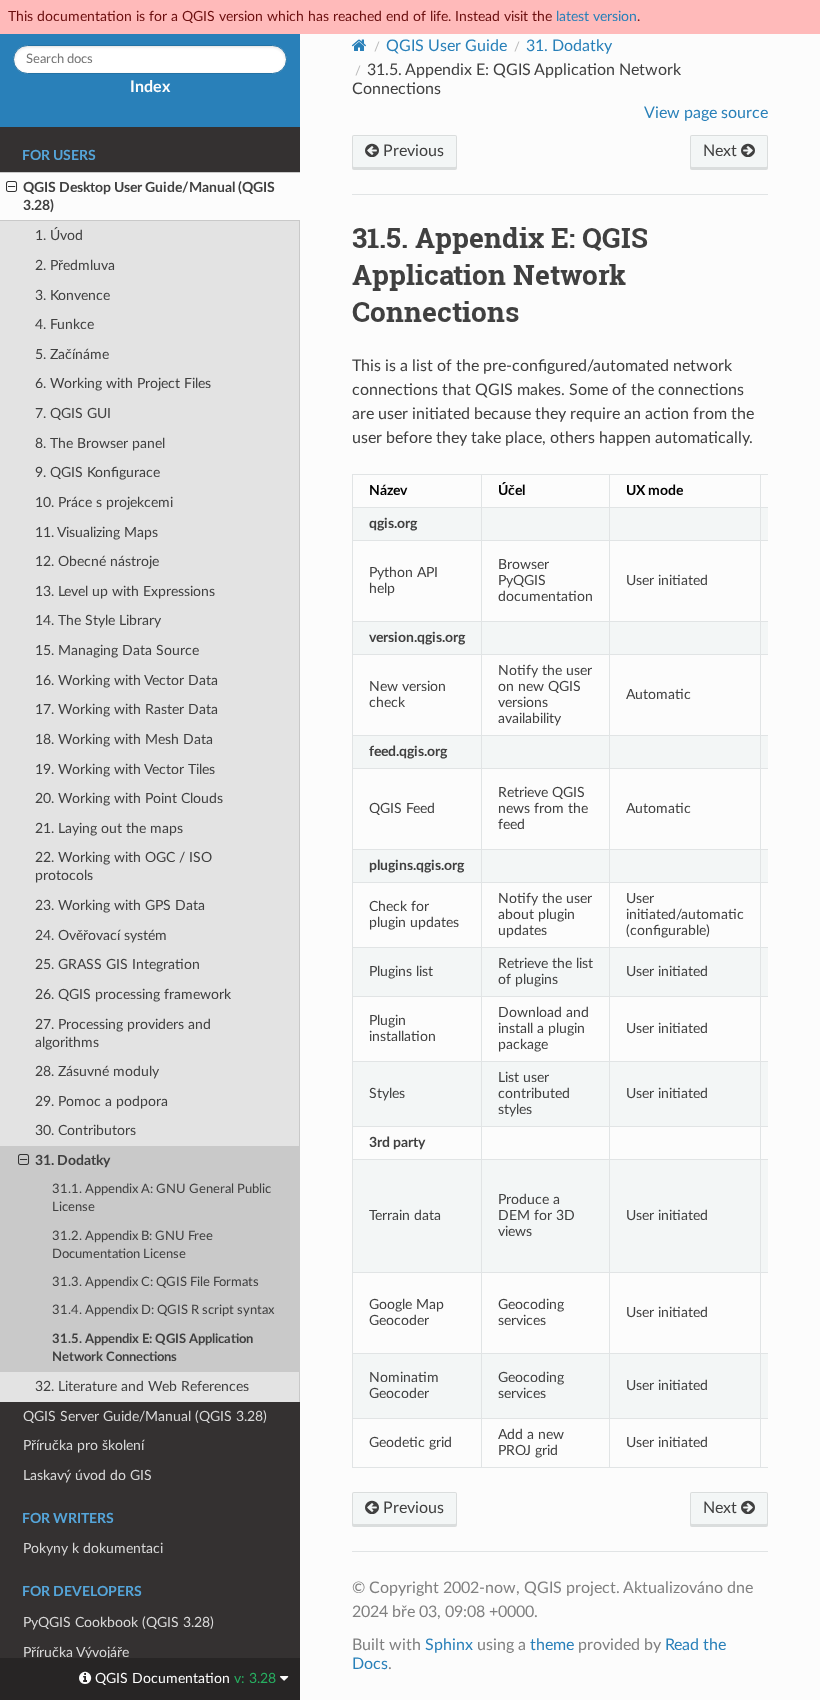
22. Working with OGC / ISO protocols (123, 866)
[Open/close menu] (11, 188)
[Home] (359, 45)
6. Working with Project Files (123, 383)
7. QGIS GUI (73, 413)
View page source (706, 113)
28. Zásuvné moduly (97, 1071)
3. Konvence (72, 295)
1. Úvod (59, 235)
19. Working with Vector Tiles (125, 769)
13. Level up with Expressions (125, 591)
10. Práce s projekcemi (104, 502)
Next (722, 151)
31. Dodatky (72, 1160)
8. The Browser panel (100, 443)
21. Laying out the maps (109, 828)
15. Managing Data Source (117, 650)
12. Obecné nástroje (97, 561)
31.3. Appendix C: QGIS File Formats (155, 1282)
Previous (411, 151)
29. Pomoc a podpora (101, 1101)
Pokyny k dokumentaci (93, 1548)
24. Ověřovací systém (101, 935)
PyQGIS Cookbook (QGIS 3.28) (118, 1622)
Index (150, 87)
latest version (596, 16)
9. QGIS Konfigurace (97, 472)
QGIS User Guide (446, 46)
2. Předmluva (75, 265)
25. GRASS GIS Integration (117, 964)
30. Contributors (85, 1130)
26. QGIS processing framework (133, 994)
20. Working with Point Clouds (129, 798)
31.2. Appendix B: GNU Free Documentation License (132, 1245)
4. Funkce (64, 324)
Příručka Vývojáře (76, 1652)
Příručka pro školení (83, 1445)
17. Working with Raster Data (126, 709)
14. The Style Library (98, 620)
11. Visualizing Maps (96, 532)
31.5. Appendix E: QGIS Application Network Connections (152, 1348)
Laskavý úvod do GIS (87, 1475)
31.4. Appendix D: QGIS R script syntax (163, 1310)
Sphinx (449, 1645)
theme (552, 1645)
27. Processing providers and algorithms (123, 1033)
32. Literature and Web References (142, 1386)
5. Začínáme (72, 354)
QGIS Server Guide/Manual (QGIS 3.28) (145, 1416)
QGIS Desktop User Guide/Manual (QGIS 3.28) (149, 196)
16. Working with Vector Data (126, 680)
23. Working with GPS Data (120, 905)
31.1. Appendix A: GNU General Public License (161, 1198)
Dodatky (569, 46)
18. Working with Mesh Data (124, 739)
